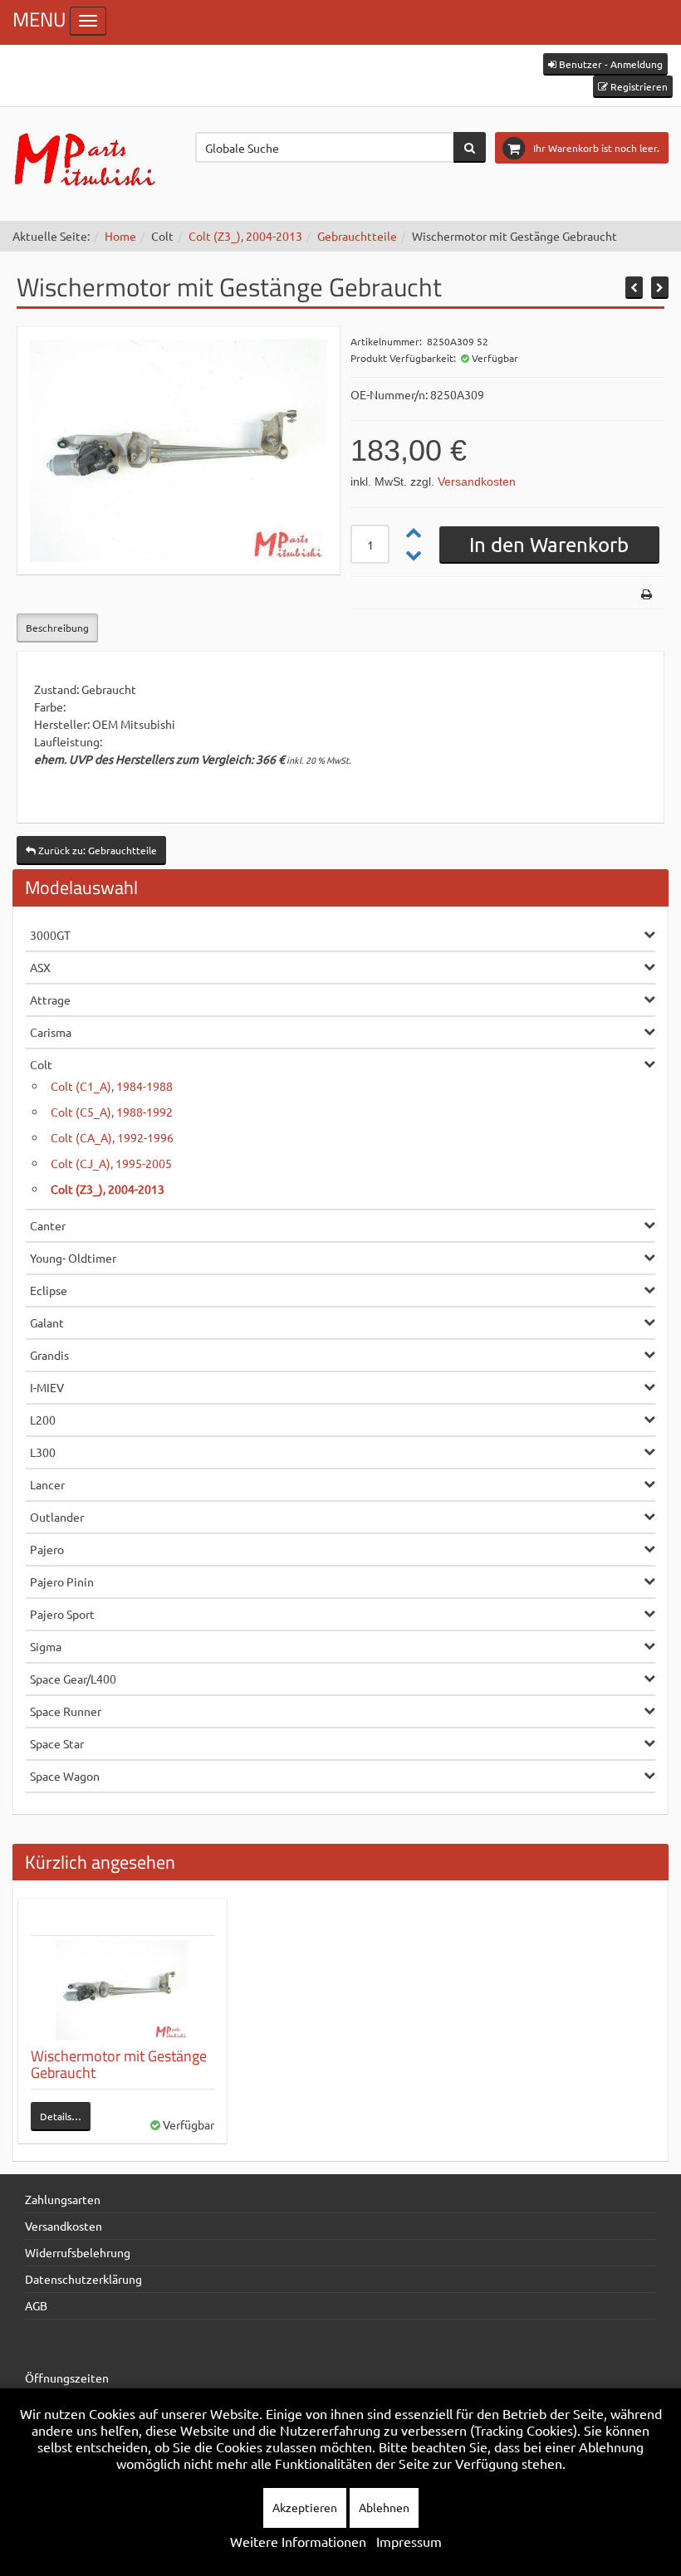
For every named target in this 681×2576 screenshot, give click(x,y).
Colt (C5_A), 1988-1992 (112, 1112)
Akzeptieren (305, 2507)
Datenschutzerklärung (83, 2279)
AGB (36, 2305)
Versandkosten (477, 481)
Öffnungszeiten (67, 2378)
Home (120, 236)
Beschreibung (57, 628)
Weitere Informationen (298, 2541)
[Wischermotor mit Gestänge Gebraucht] (122, 1990)
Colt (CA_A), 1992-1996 (112, 1137)
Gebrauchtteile (357, 236)
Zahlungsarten (63, 2199)
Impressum (409, 2541)
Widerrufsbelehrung (78, 2252)
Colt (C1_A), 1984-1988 (112, 1086)
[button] (605, 64)
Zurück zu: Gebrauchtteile (96, 850)
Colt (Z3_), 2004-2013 (245, 236)
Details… (61, 2116)
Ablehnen (384, 2507)
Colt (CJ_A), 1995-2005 (111, 1163)
